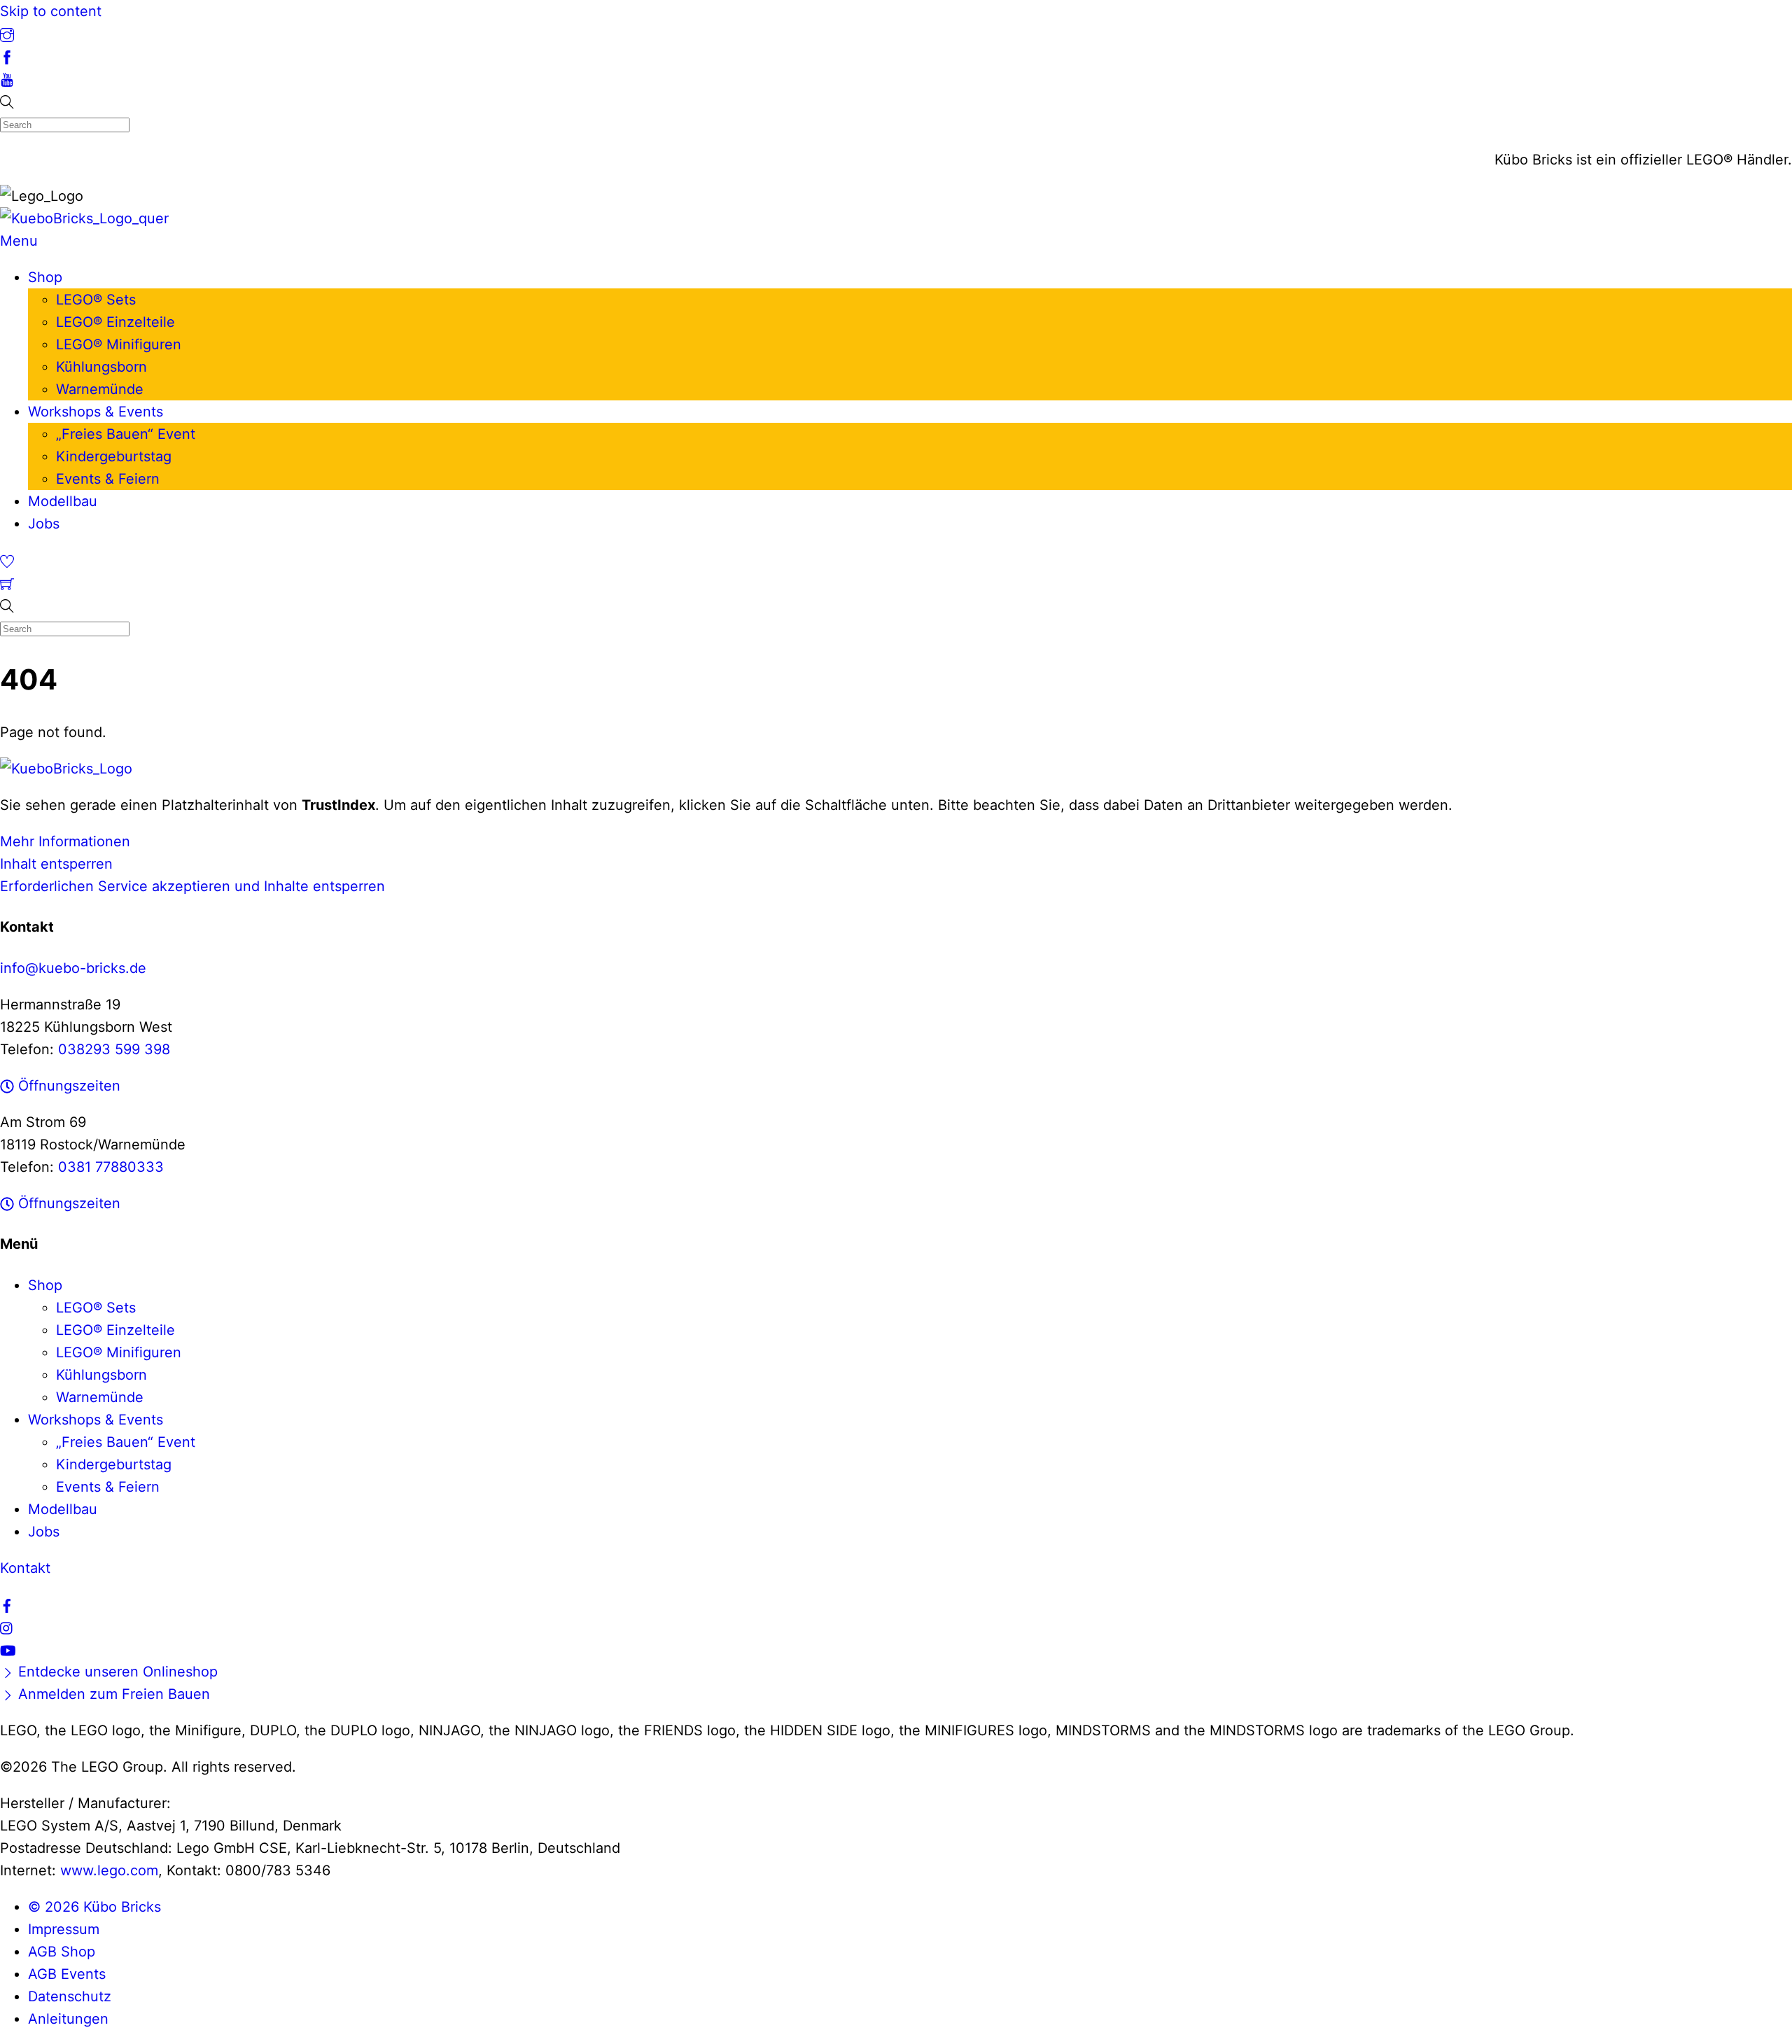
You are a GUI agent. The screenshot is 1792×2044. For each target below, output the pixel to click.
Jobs (44, 524)
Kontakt (25, 1568)
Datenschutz (70, 1996)
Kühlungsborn (101, 367)
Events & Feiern (108, 479)
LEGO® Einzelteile (115, 322)
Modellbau (63, 501)
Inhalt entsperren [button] (56, 864)
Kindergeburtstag (114, 456)
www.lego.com (109, 1870)
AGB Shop (62, 1952)
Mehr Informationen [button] (65, 841)
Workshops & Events (96, 412)
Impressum (64, 1929)
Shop (45, 277)
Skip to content (51, 11)
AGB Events (67, 1974)
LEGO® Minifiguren (119, 344)
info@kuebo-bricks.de (73, 968)
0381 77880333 (111, 1167)
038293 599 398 (114, 1049)
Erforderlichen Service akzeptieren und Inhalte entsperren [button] (192, 886)
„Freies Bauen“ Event (126, 434)
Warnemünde (100, 389)
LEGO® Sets (96, 300)
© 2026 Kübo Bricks (94, 1907)
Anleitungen (68, 2019)
